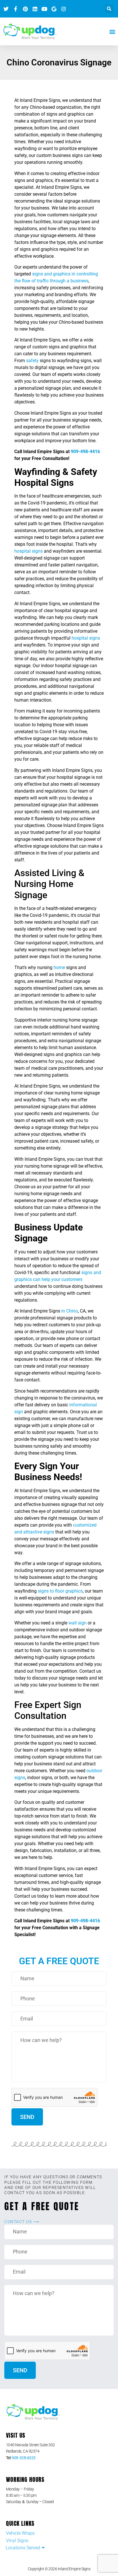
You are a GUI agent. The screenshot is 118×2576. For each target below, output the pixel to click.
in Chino (69, 1311)
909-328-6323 (24, 2458)
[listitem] (59, 2448)
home (59, 967)
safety (32, 361)
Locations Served (23, 2548)
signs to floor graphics (60, 1591)
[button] (109, 9)
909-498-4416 (85, 452)
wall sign (77, 1623)
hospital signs (28, 551)
